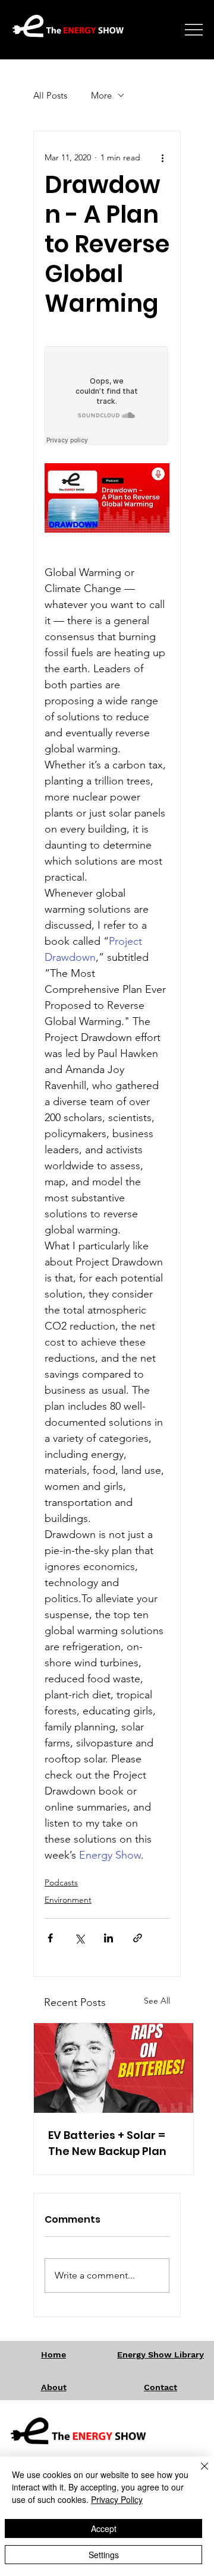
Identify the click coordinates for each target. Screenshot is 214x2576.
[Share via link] (138, 1938)
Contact (160, 2387)
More (101, 95)
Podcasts (61, 1882)
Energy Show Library (160, 2355)
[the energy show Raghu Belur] (114, 2068)
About (54, 2387)
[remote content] (107, 397)
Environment (68, 1900)
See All (157, 2001)
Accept (104, 2528)
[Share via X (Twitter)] (79, 1938)
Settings (104, 2555)
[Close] (197, 2473)
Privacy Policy (117, 2499)
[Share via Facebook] (50, 1938)
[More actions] (162, 157)
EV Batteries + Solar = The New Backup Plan (107, 2143)
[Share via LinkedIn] (108, 1938)
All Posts (50, 95)
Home (53, 2355)
